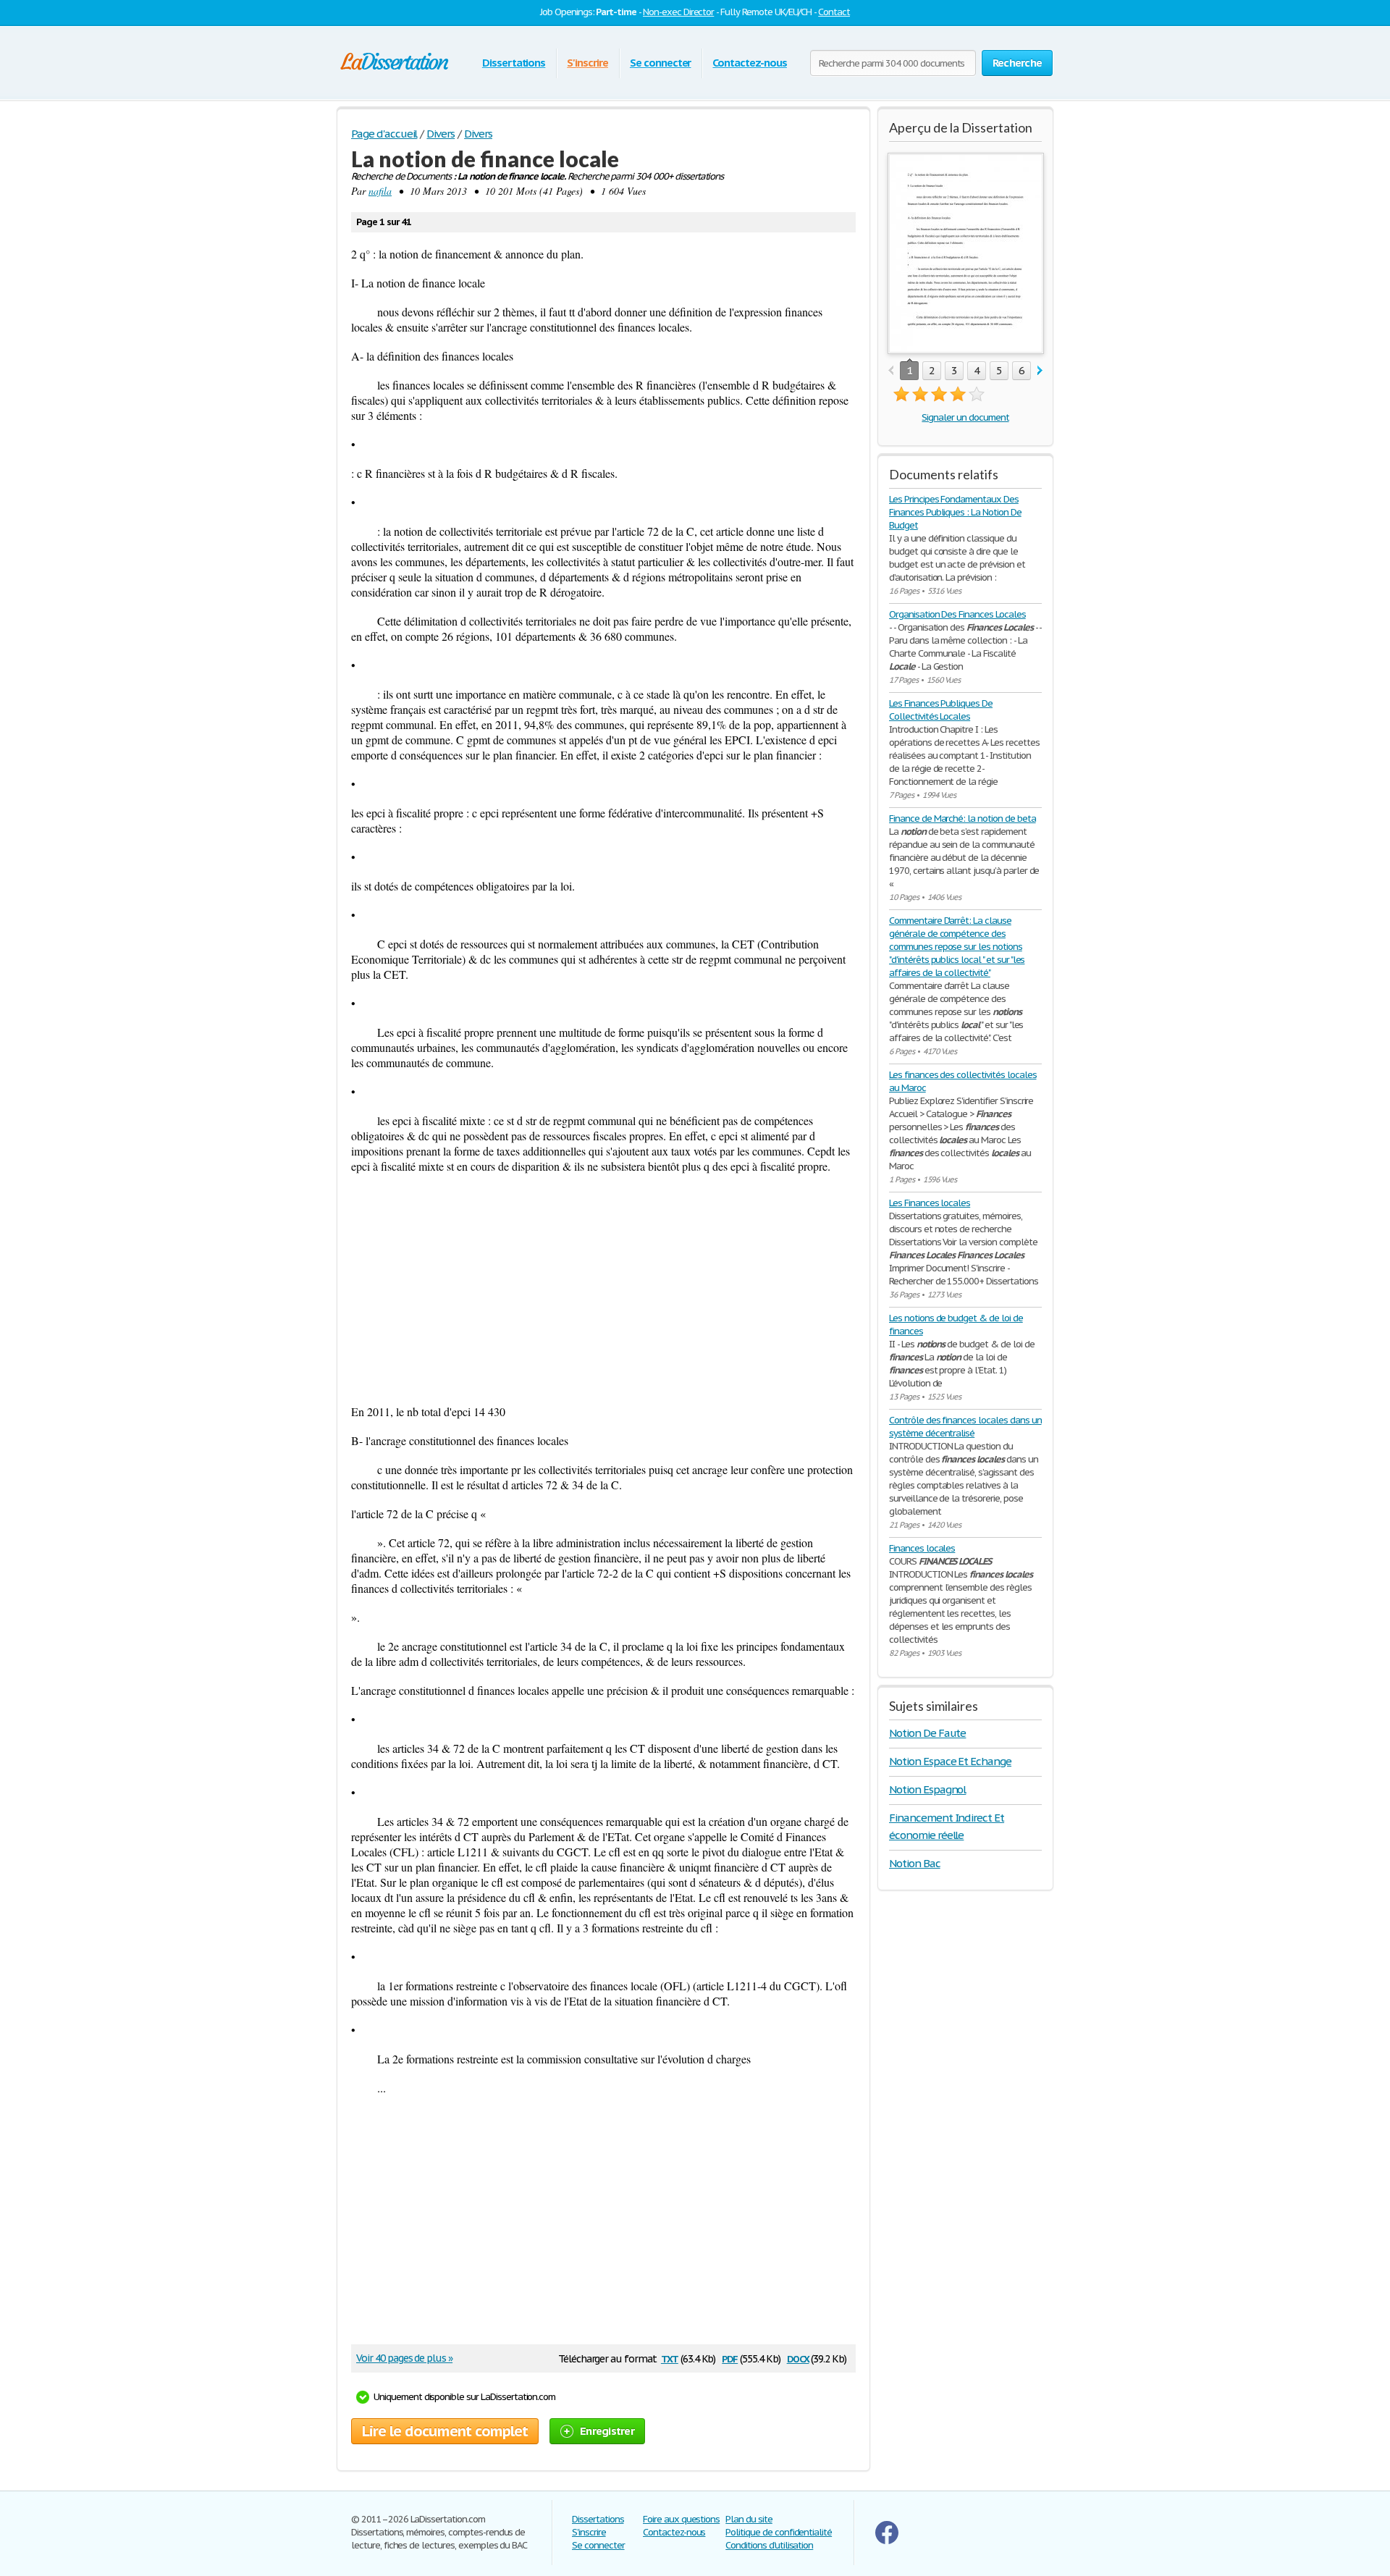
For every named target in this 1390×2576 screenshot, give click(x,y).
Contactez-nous (749, 63)
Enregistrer (607, 2431)
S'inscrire (587, 63)
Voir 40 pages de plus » (404, 2358)
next (1040, 371)
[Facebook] (887, 2541)
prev (891, 371)
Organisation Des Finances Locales (957, 614)
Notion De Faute (927, 1733)
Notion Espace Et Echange (950, 1761)
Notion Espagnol (927, 1789)
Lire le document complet (445, 2431)
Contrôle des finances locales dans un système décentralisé (965, 1427)
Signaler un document (965, 417)
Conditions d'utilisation (769, 2545)
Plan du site (749, 2519)
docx (798, 2358)
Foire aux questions (681, 2519)
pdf (730, 2358)
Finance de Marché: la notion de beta (963, 818)
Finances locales (922, 1548)
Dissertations (514, 63)
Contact (834, 12)
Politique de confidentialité (779, 2532)
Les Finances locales (930, 1203)
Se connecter (661, 63)
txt (670, 2358)
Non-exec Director (678, 12)
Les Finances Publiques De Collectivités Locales (941, 710)
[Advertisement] (603, 1289)
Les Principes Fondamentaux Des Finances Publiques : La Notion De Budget (955, 512)
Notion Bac (915, 1863)
